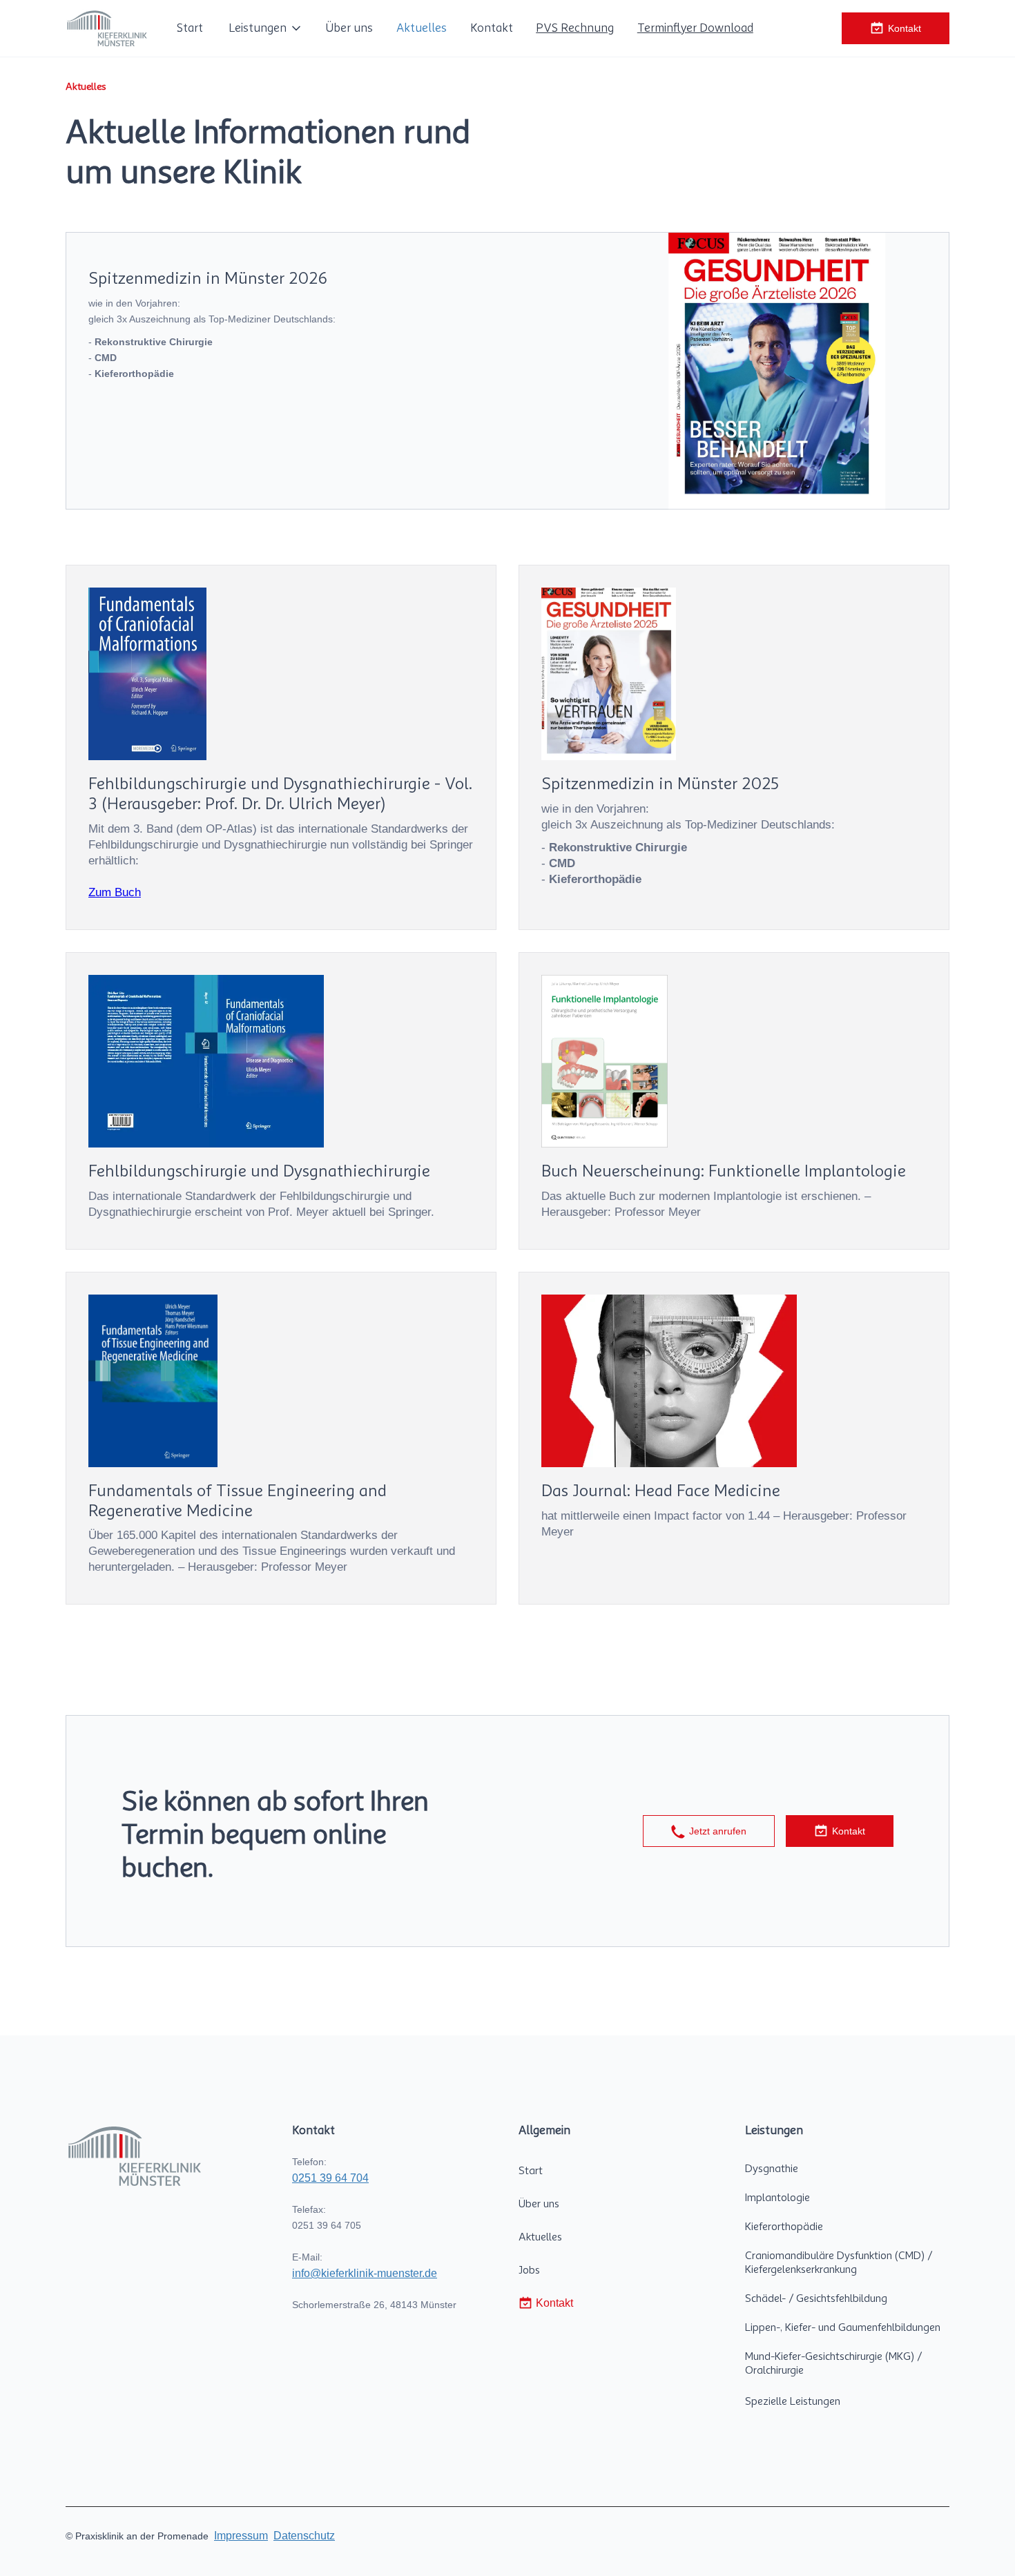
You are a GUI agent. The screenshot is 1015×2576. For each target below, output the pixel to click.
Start (190, 28)
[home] (107, 28)
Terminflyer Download (695, 28)
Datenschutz (304, 2536)
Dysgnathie (772, 2169)
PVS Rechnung (575, 28)
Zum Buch (115, 892)
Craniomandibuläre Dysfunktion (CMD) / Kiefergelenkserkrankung (839, 2263)
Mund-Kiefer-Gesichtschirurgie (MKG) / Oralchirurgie (833, 2363)
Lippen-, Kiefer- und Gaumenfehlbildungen (843, 2327)
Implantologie (777, 2198)
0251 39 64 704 (330, 2178)
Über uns (349, 28)
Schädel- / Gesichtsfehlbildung (816, 2298)
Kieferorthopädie (784, 2227)
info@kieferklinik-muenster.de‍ (365, 2273)
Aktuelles (422, 28)
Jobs (529, 2270)
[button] (264, 28)
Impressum (241, 2536)
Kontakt (492, 28)
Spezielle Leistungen (793, 2401)
